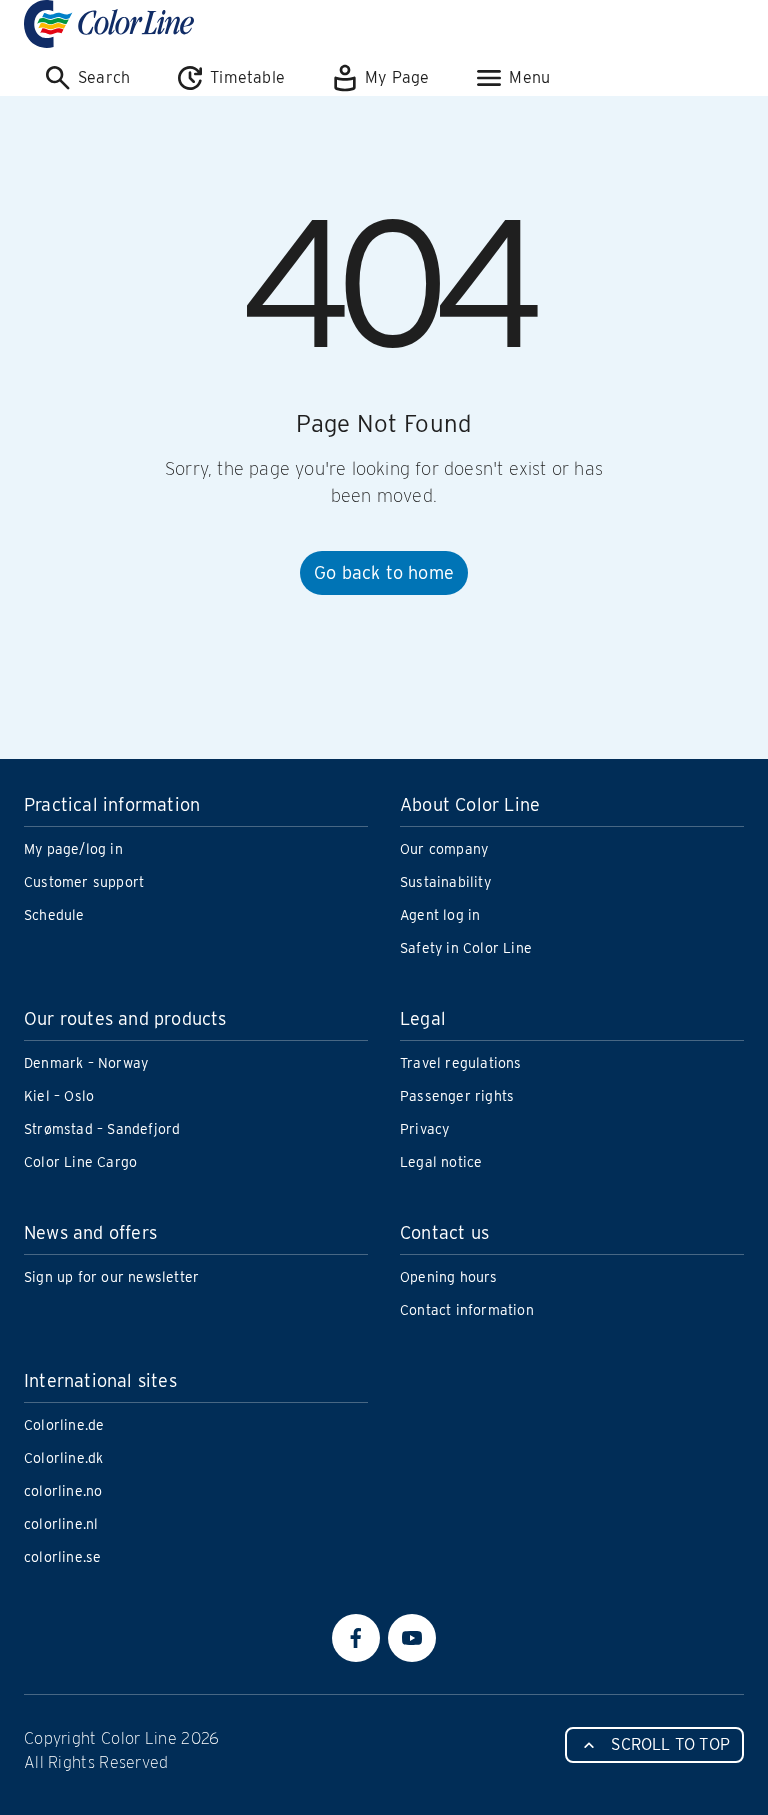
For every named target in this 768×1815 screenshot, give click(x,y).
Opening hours (449, 1277)
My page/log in (73, 849)
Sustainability (445, 882)
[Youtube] (412, 1638)
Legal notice (441, 1162)
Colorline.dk (63, 1458)
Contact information (467, 1310)
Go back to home (384, 572)
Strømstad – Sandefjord (102, 1129)
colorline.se (62, 1557)
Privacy (424, 1129)
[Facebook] (356, 1638)
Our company (444, 849)
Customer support (84, 882)
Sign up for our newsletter (111, 1277)
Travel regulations (461, 1063)
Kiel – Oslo (59, 1096)
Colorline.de (64, 1425)
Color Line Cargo (80, 1162)
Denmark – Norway (86, 1063)
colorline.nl (61, 1524)
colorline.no (63, 1491)
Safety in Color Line (466, 948)
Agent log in (440, 915)
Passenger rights (457, 1096)
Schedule (54, 915)
